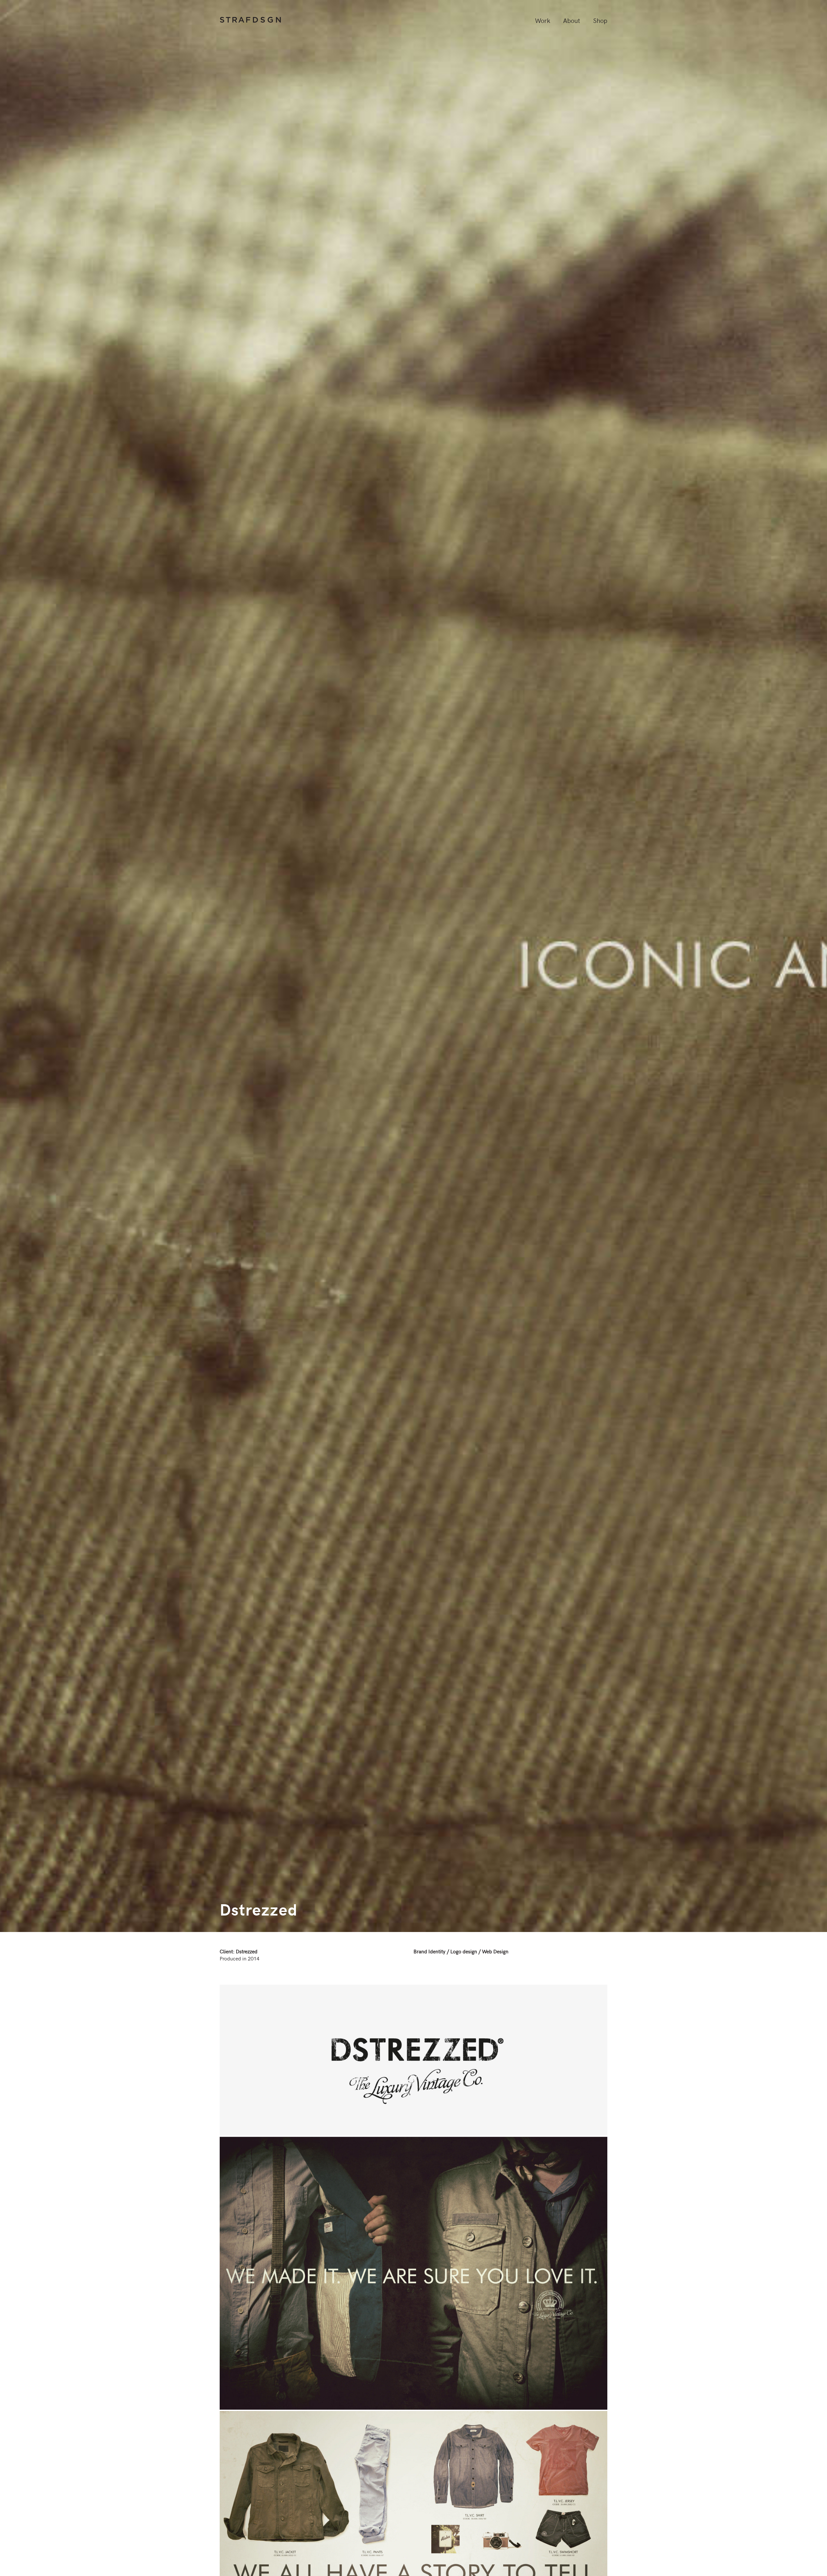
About (572, 20)
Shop (600, 20)
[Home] (250, 21)
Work (543, 20)
